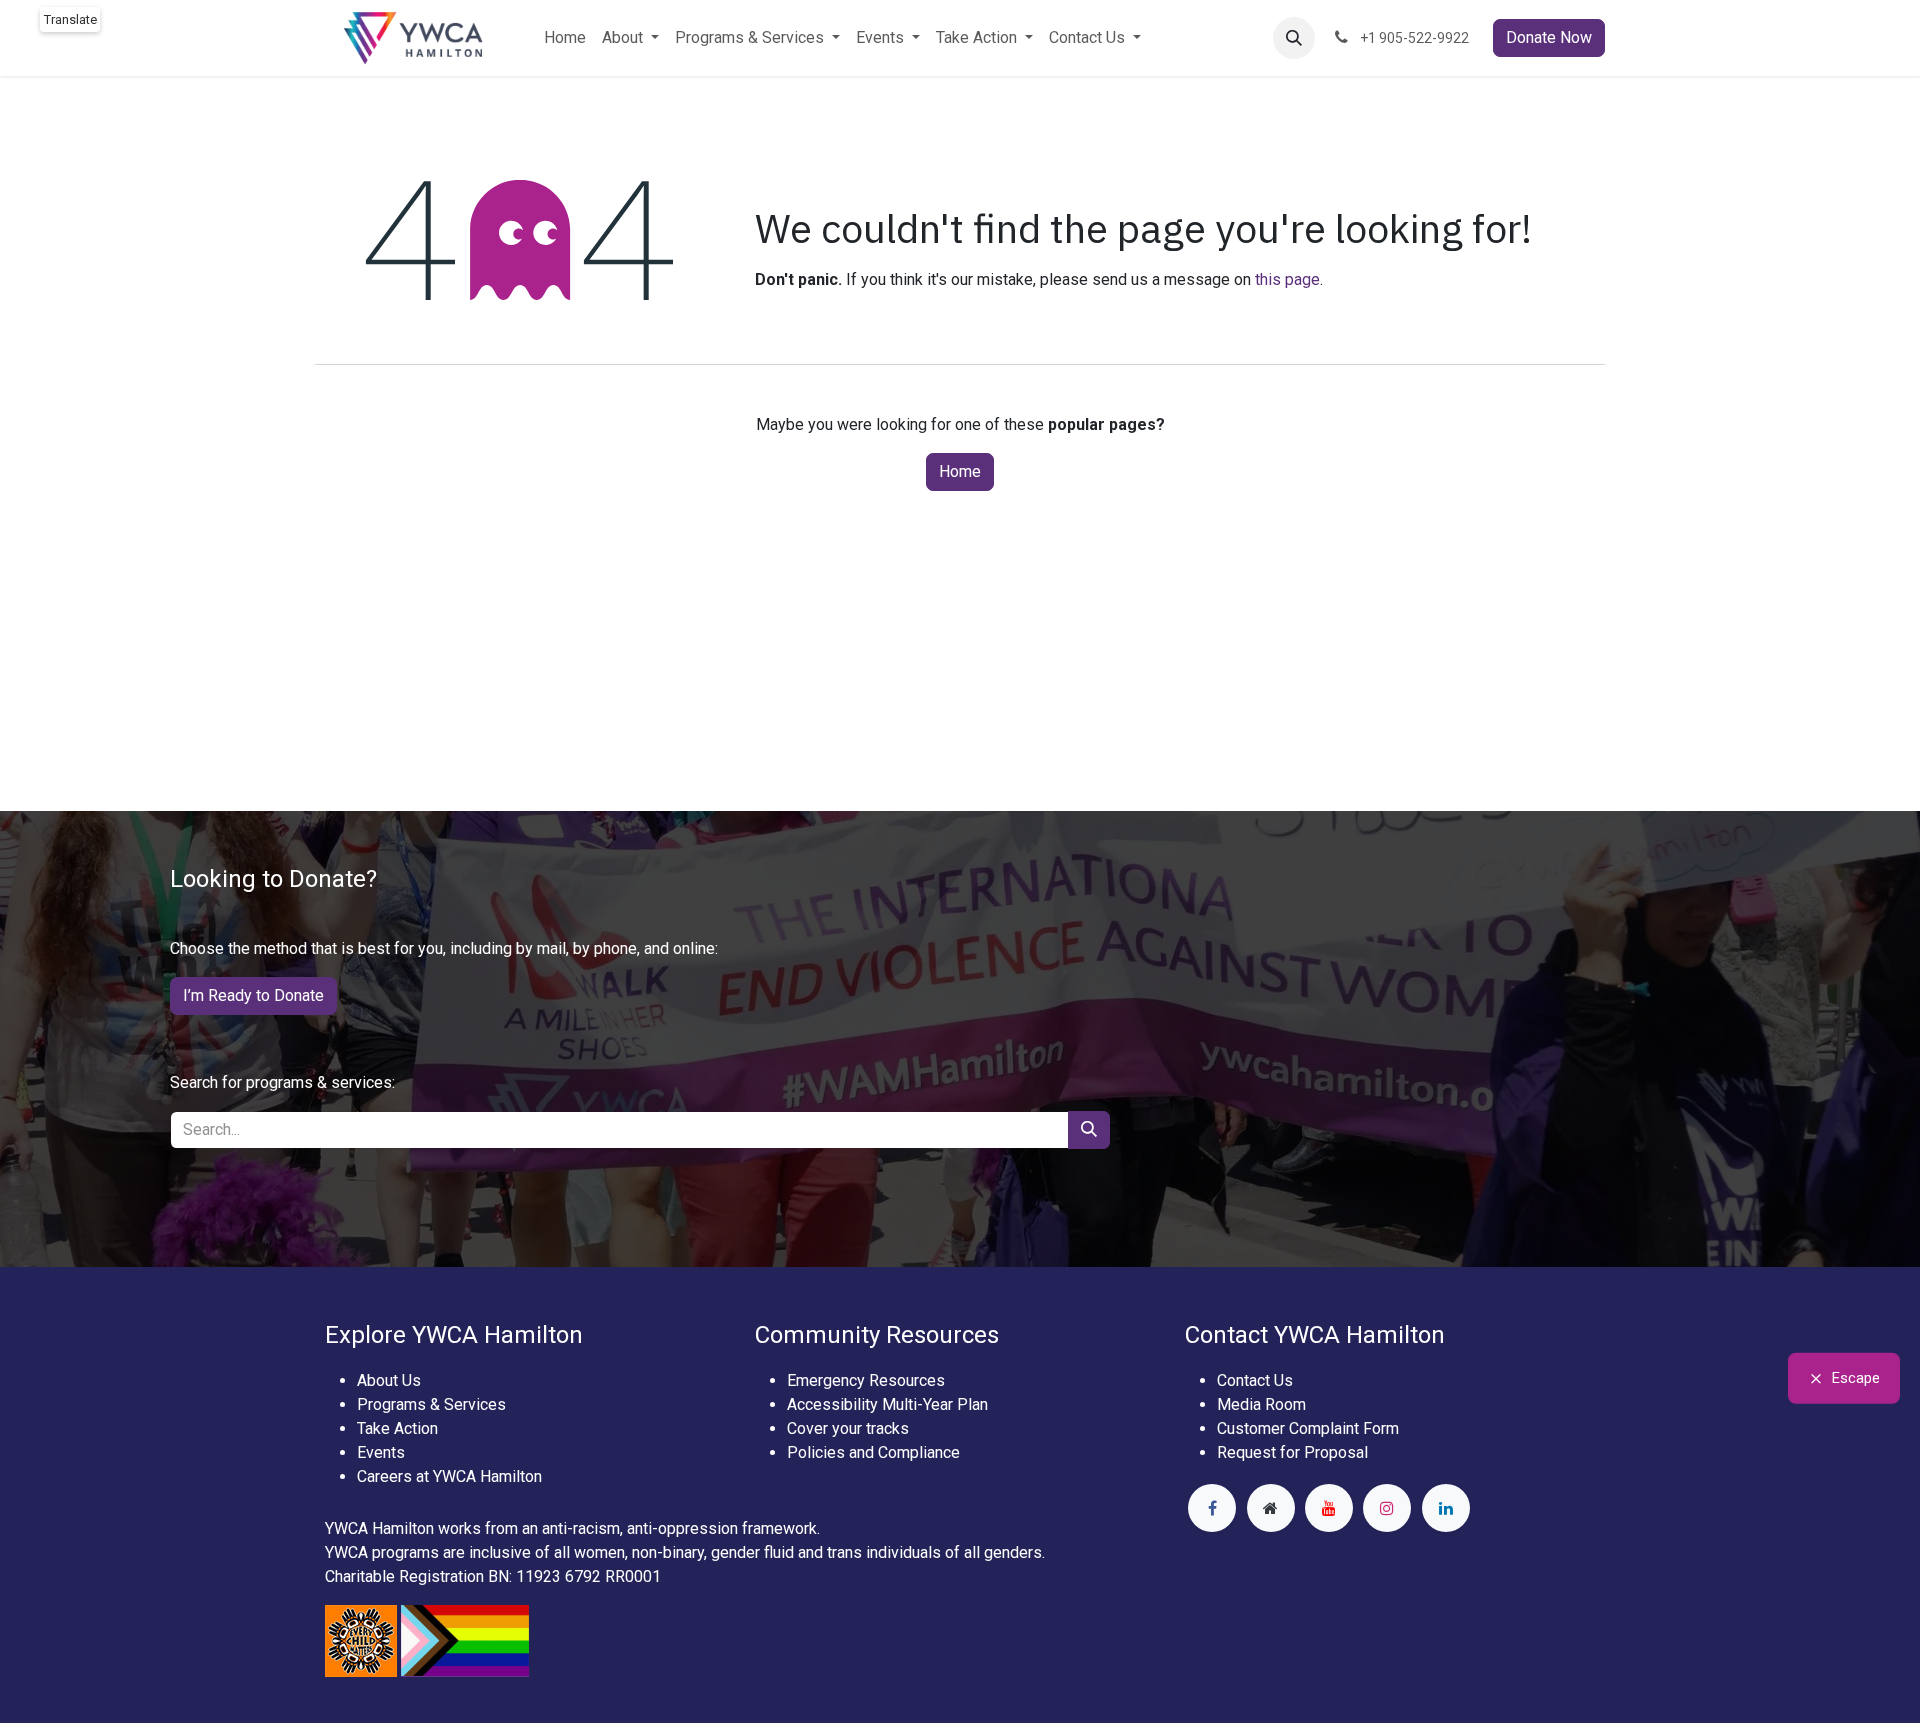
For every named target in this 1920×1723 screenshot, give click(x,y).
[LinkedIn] (1446, 1508)
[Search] (1089, 1130)
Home (960, 471)
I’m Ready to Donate (253, 995)
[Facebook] (1212, 1508)
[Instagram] (1387, 1508)
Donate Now (1549, 37)
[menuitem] (565, 38)
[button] (1294, 38)
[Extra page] (1271, 1508)
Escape (1856, 1378)
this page (1287, 279)
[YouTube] (1329, 1508)
